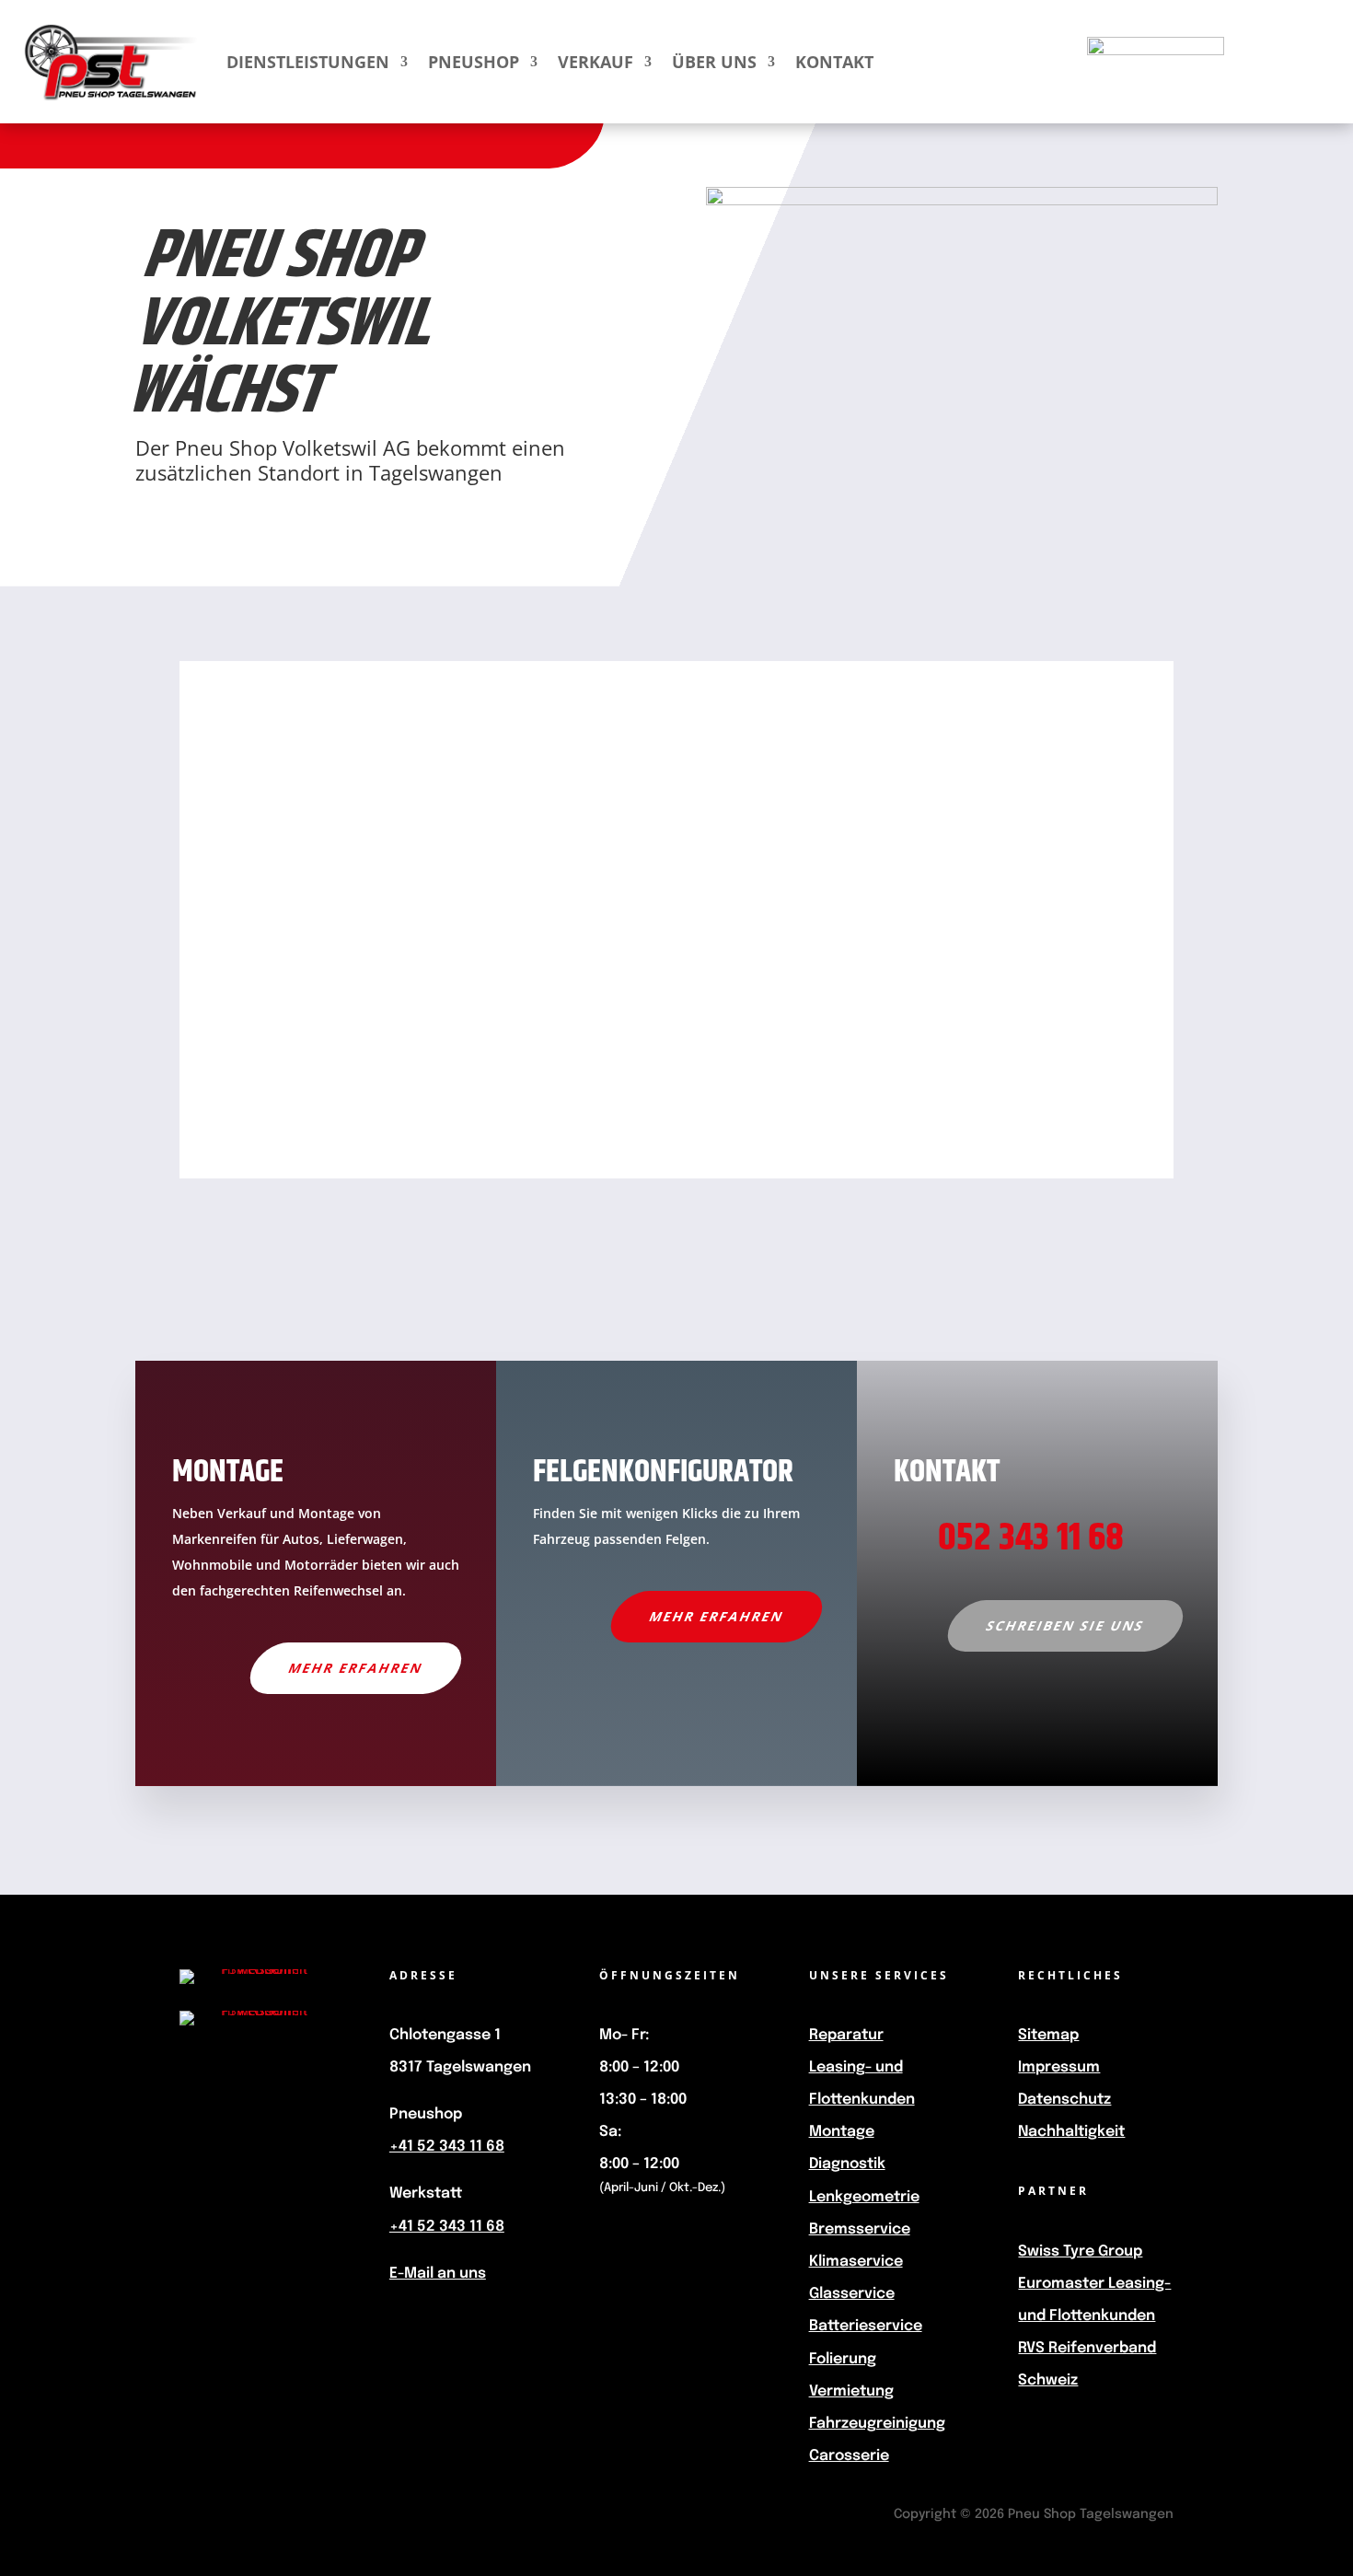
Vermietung (851, 2391)
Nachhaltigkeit (1071, 2132)
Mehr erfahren (356, 1668)
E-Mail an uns (438, 2274)
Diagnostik (847, 2164)
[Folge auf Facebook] (222, 2081)
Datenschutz (1064, 2100)
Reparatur (846, 2035)
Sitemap (1048, 2035)
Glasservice (852, 2294)
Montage (842, 2132)
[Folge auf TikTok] (288, 2136)
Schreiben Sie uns (1065, 1625)
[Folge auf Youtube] (284, 2081)
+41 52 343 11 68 (447, 2147)
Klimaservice (856, 2262)
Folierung (843, 2359)
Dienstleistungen (308, 62)
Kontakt (834, 62)
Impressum (1059, 2067)
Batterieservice (866, 2326)
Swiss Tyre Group (1080, 2251)
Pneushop (474, 62)
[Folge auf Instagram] (225, 2136)
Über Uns (714, 62)
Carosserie (849, 2456)
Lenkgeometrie (864, 2197)
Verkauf (596, 62)
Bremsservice (860, 2229)
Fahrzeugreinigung (877, 2424)
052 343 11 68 (1031, 1538)
